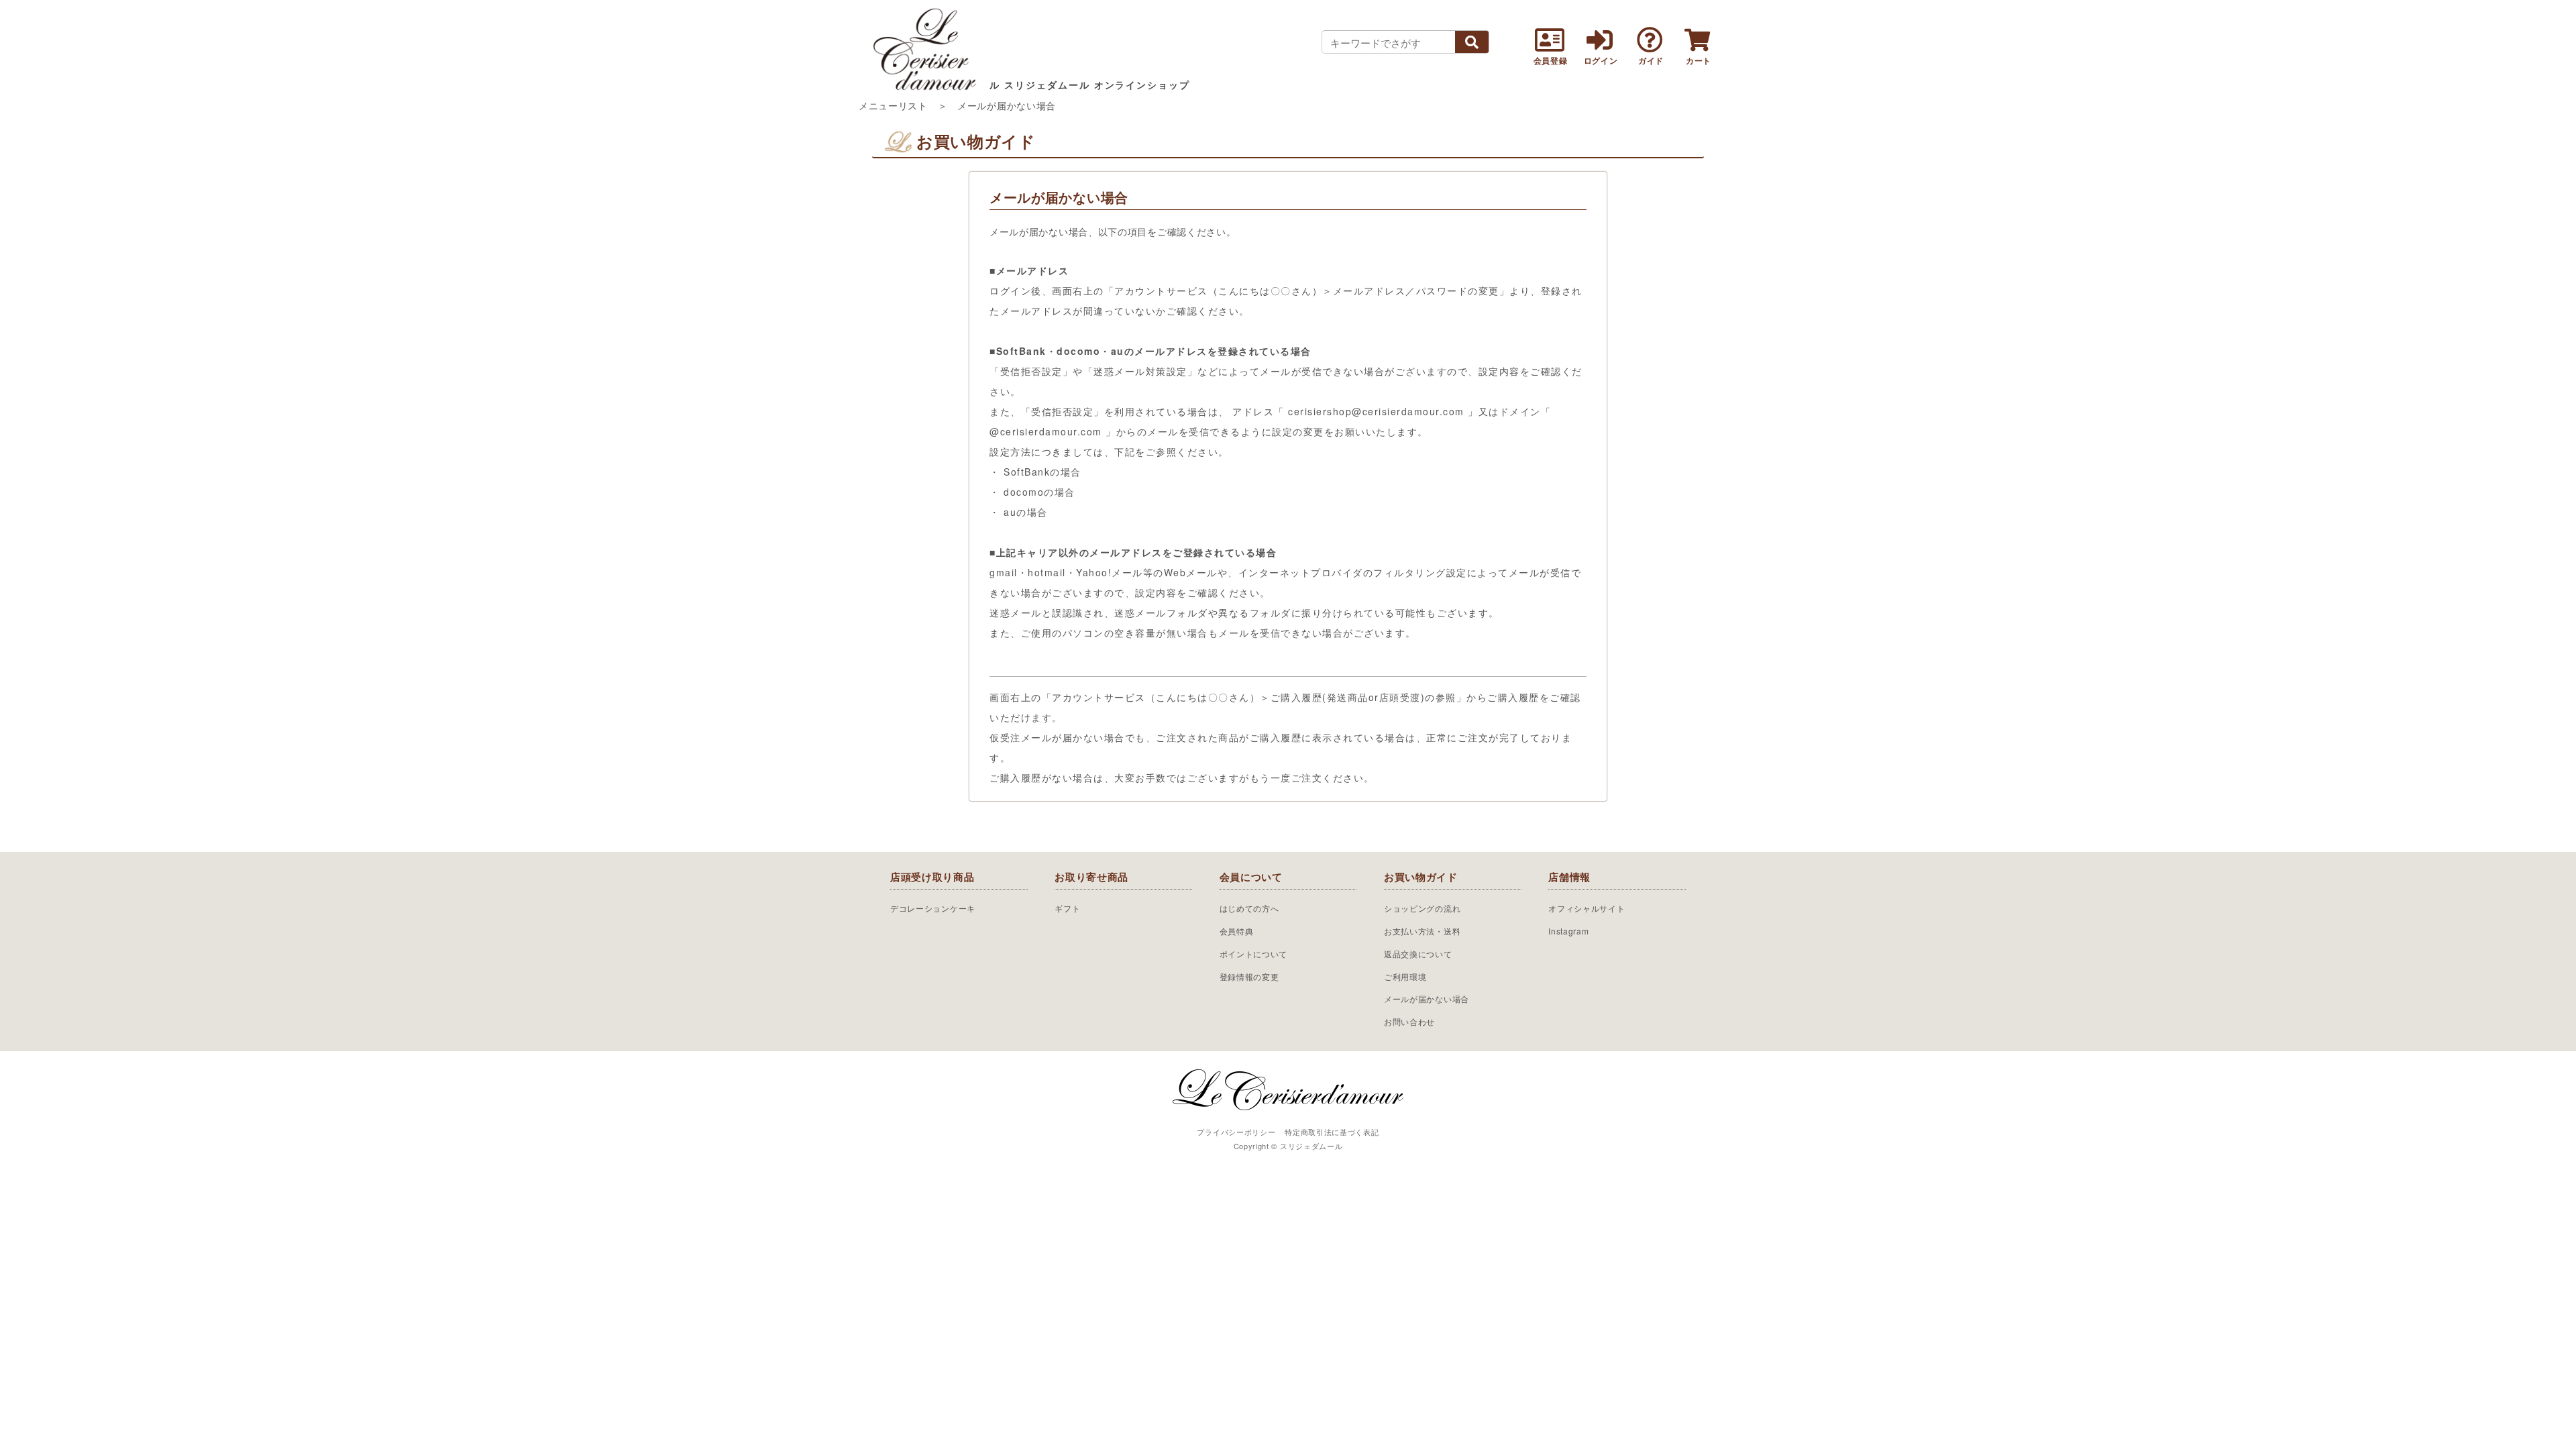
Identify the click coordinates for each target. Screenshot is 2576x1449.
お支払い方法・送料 (1422, 931)
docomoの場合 (1039, 492)
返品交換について (1418, 954)
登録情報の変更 (1249, 976)
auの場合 (1026, 512)
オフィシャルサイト (1587, 908)
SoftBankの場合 (1042, 472)
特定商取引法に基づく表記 (1332, 1132)
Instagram (1568, 931)
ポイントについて (1254, 954)
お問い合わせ (1409, 1021)
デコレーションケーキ (933, 908)
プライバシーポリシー (1236, 1132)
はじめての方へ (1249, 908)
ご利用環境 (1405, 976)
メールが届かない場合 (1427, 999)
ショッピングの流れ (1422, 908)
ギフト (1067, 908)
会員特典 (1237, 931)
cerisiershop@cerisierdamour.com (1376, 411)
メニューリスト (893, 105)
